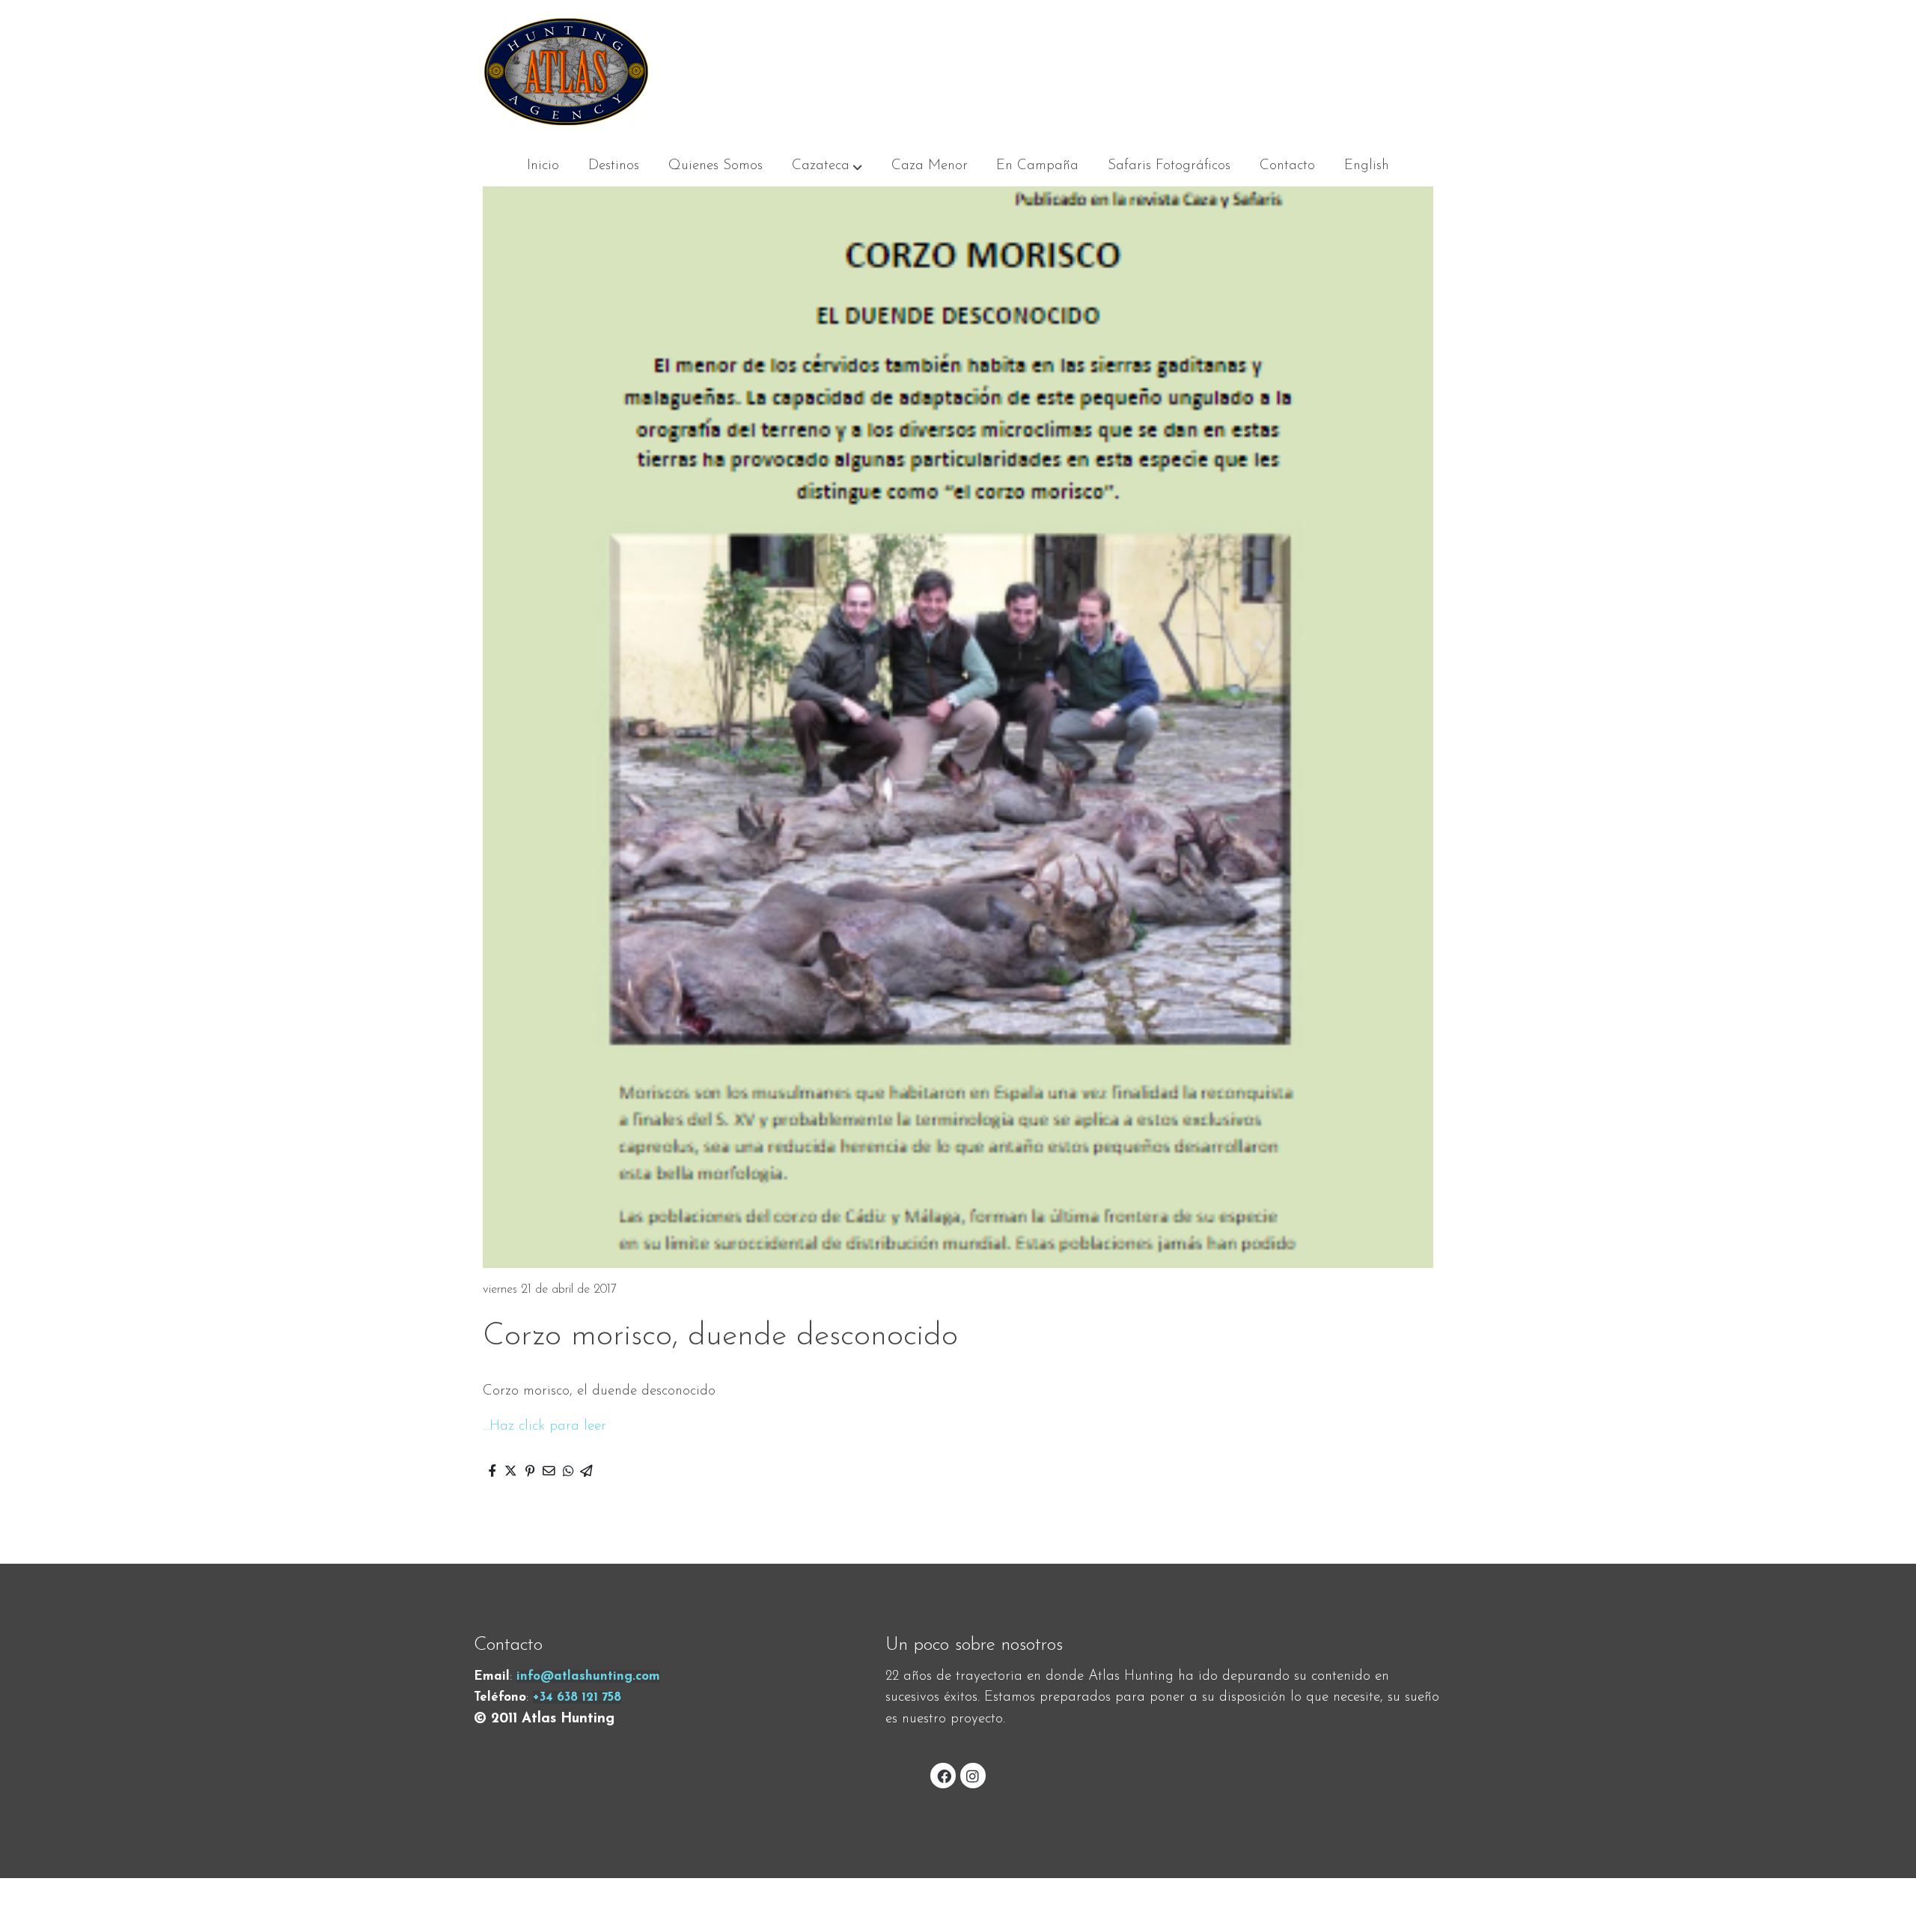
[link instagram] (973, 1775)
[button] (827, 166)
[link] (566, 71)
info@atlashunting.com (588, 1676)
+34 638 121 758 (577, 1697)
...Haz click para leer (544, 1426)
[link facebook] (944, 1775)
